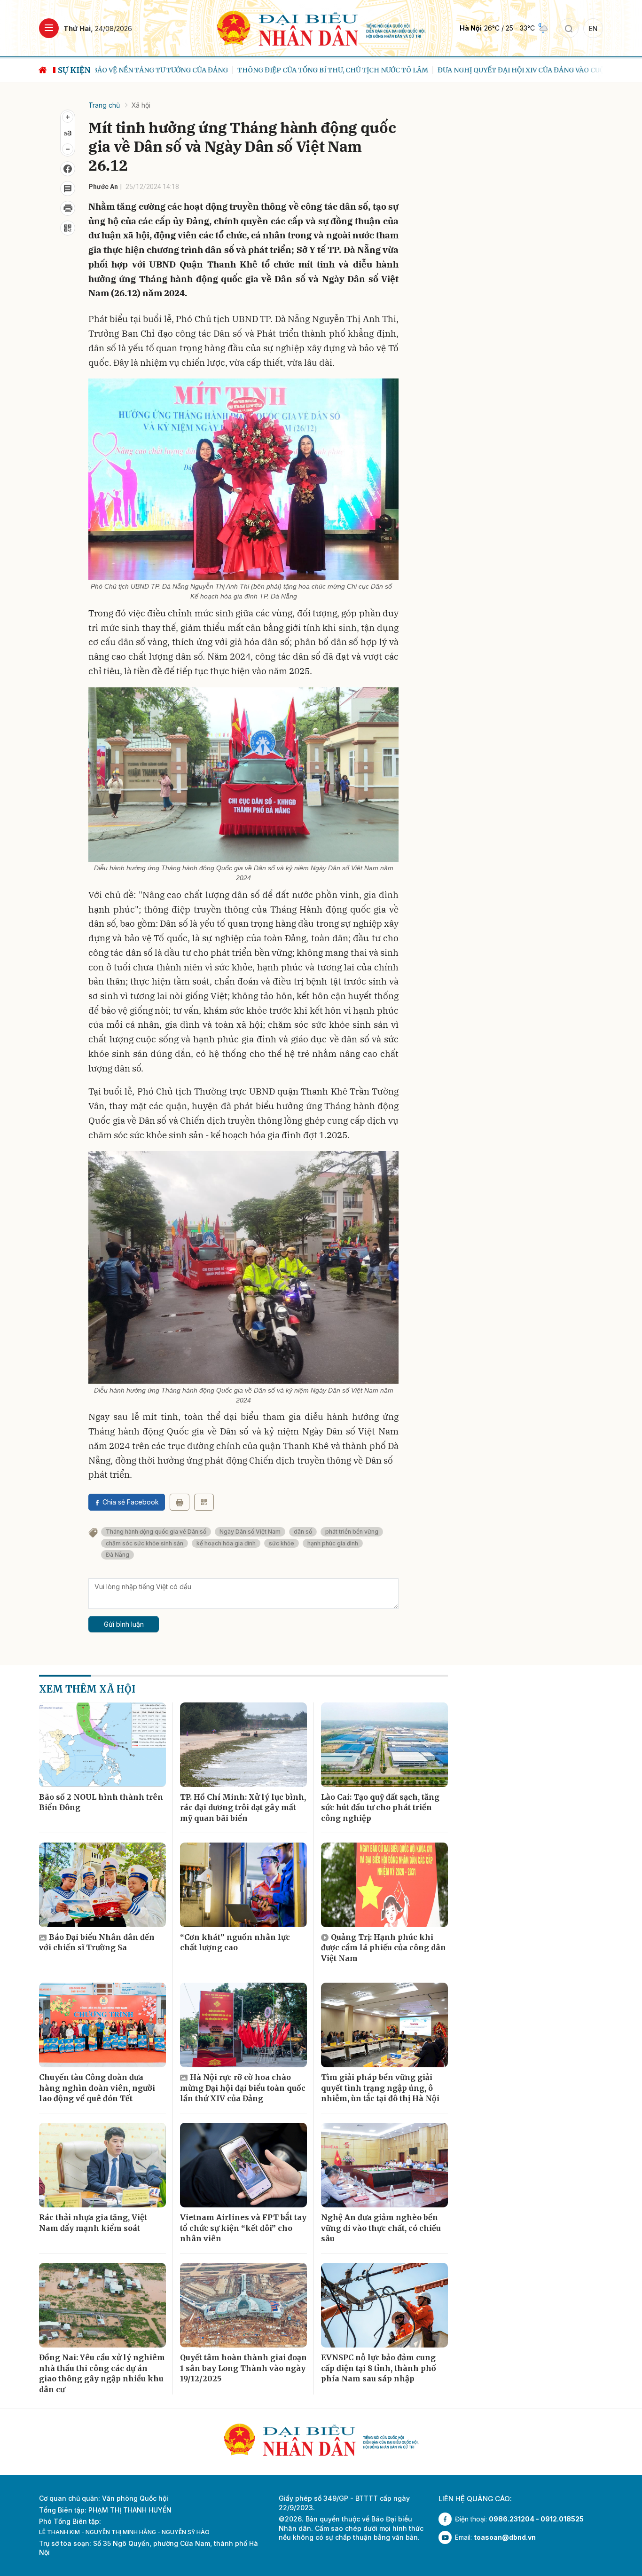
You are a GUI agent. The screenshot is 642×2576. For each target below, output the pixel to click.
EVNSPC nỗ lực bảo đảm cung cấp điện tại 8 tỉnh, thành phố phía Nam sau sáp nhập (379, 2368)
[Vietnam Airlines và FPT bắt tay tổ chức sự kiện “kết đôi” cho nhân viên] (243, 2165)
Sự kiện (74, 70)
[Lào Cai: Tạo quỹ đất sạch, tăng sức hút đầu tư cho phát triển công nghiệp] (384, 1745)
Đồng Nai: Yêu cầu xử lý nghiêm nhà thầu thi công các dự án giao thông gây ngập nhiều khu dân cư (102, 2373)
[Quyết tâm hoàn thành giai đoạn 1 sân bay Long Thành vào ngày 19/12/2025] (243, 2305)
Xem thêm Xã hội (87, 1689)
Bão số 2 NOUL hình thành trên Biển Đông (101, 1802)
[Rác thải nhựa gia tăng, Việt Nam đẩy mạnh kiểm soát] (102, 2165)
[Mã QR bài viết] (68, 228)
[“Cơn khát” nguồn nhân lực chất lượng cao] (243, 1885)
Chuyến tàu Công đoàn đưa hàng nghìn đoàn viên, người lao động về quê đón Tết (97, 2088)
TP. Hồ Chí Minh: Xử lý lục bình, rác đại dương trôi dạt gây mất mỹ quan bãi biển (243, 1808)
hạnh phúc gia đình (333, 1543)
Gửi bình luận (124, 1624)
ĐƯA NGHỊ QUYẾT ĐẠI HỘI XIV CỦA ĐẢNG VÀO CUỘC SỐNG (392, 70)
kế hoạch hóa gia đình (226, 1543)
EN (593, 28)
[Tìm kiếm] (569, 28)
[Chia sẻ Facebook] (68, 169)
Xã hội (141, 105)
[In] (180, 1502)
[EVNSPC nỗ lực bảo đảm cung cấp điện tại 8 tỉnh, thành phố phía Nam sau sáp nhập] (384, 2305)
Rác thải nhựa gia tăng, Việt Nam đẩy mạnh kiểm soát (93, 2222)
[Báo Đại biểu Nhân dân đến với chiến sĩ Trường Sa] (102, 1885)
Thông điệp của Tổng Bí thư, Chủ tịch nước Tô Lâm (191, 70)
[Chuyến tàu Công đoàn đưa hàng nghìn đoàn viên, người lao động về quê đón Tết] (102, 2025)
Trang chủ (104, 105)
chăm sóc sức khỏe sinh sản (145, 1543)
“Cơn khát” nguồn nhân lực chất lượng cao (235, 1942)
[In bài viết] (68, 208)
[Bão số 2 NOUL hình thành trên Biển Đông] (102, 1745)
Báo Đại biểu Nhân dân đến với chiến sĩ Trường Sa (97, 1942)
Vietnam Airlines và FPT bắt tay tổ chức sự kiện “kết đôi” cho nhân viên (243, 2228)
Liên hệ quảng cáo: (475, 2499)
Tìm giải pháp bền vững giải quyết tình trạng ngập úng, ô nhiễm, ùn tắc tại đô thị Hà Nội (380, 2088)
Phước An (103, 187)
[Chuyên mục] (49, 28)
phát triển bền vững (352, 1532)
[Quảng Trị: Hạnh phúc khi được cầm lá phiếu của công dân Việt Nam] (384, 1885)
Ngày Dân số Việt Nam (250, 1532)
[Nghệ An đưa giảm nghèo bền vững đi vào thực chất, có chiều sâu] (384, 2165)
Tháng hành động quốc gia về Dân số (156, 1532)
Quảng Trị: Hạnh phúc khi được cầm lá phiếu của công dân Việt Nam (384, 1948)
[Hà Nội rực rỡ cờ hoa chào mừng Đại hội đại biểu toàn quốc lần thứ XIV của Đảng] (243, 2025)
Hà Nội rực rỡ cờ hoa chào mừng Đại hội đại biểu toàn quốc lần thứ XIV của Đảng (243, 2088)
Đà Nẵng (117, 1555)
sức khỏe (282, 1543)
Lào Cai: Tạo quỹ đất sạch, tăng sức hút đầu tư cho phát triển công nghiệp (380, 1808)
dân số (303, 1532)
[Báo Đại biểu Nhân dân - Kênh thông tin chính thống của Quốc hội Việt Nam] (321, 28)
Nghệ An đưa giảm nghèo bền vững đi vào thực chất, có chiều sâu (381, 2228)
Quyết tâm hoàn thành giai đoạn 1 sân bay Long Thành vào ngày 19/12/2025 (243, 2368)
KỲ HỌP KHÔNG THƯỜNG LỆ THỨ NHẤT (563, 70)
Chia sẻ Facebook (131, 1502)
